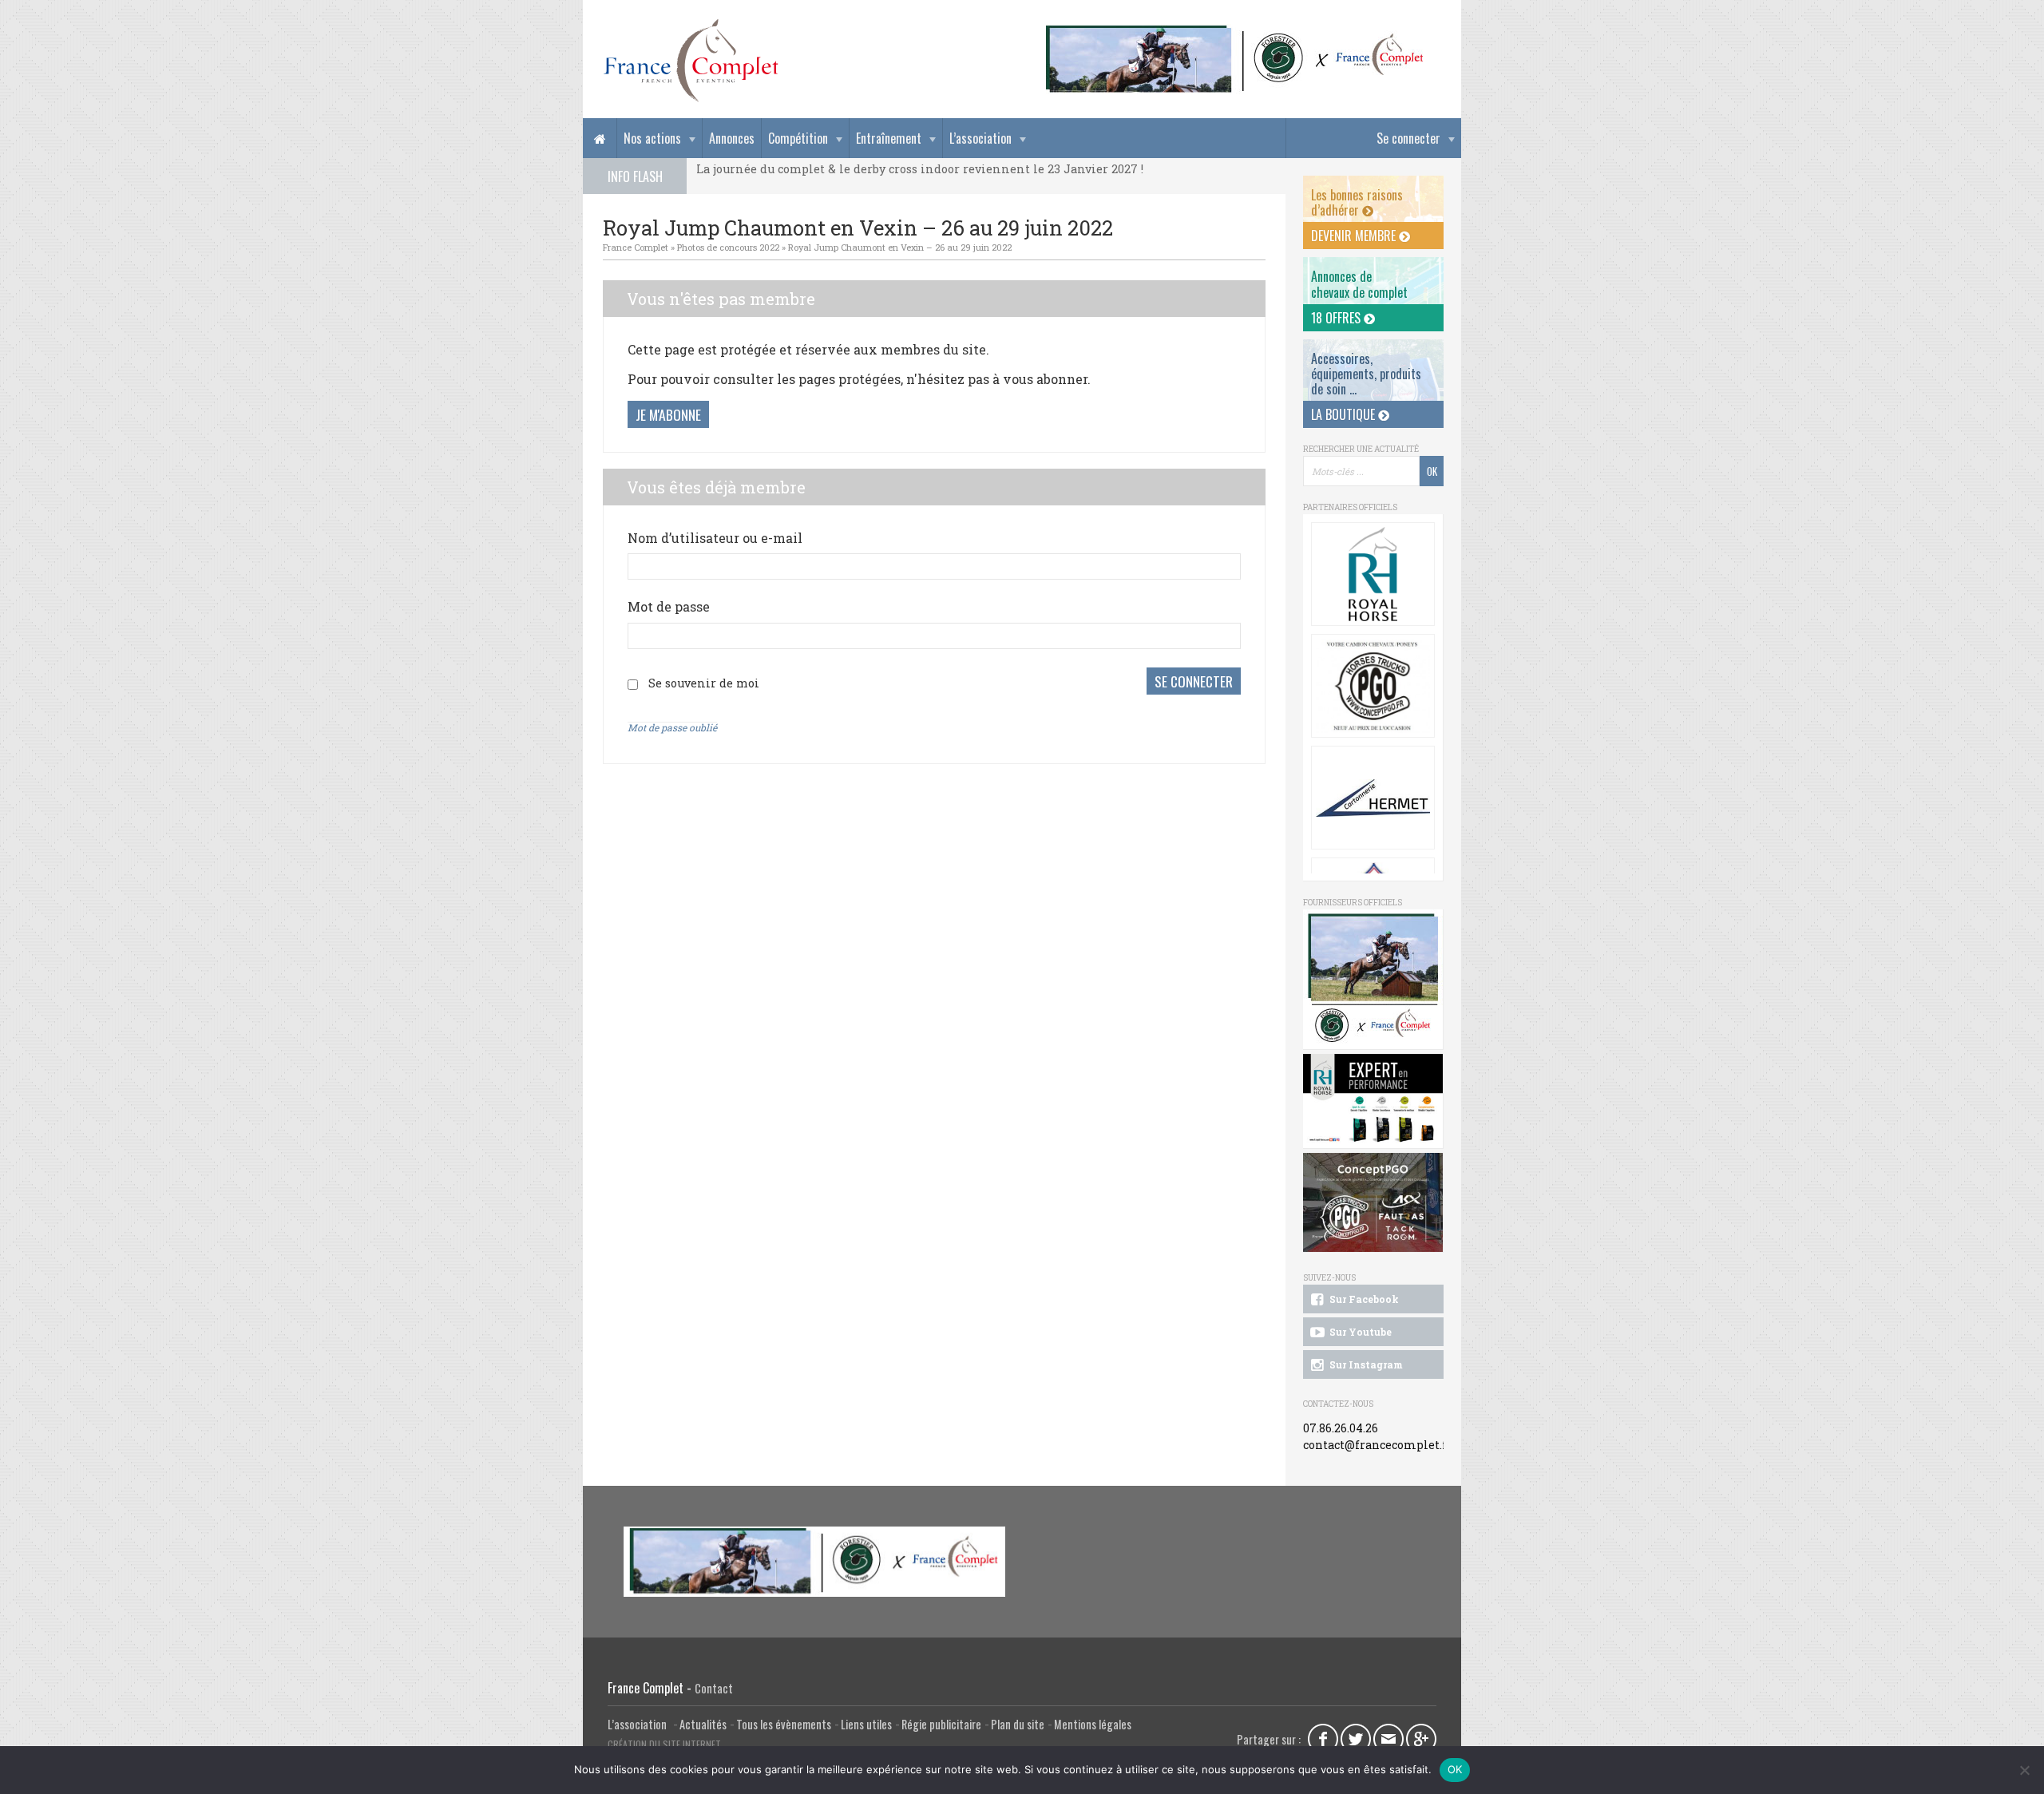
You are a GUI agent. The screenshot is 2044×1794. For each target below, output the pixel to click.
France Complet (636, 247)
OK (1455, 1769)
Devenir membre (1355, 236)
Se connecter (1408, 138)
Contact (714, 1688)
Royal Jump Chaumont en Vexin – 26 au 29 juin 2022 (900, 247)
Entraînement (889, 138)
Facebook (1323, 1739)
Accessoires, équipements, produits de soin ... (1366, 374)
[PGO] (1373, 1203)
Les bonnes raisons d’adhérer (1357, 202)
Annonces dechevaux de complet (1359, 284)
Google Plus (1421, 1739)
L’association (980, 138)
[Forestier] (1235, 32)
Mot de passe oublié (672, 727)
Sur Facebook (1363, 1299)
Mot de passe (669, 606)
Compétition (798, 138)
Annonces (732, 138)
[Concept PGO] (1373, 686)
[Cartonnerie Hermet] (1373, 798)
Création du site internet (664, 1744)
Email (1388, 1739)
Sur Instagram (1365, 1364)
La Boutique (1345, 414)
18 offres (1337, 318)
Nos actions (652, 138)
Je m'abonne (668, 414)
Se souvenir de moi (704, 683)
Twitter (1356, 1739)
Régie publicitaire (941, 1724)
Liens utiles (866, 1724)
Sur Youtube (1359, 1332)
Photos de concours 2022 (728, 247)
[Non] (2024, 1770)
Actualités (703, 1724)
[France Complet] (691, 61)
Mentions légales (1093, 1724)
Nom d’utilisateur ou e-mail (715, 538)
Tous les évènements (784, 1724)
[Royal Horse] (1373, 574)
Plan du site (1018, 1724)
